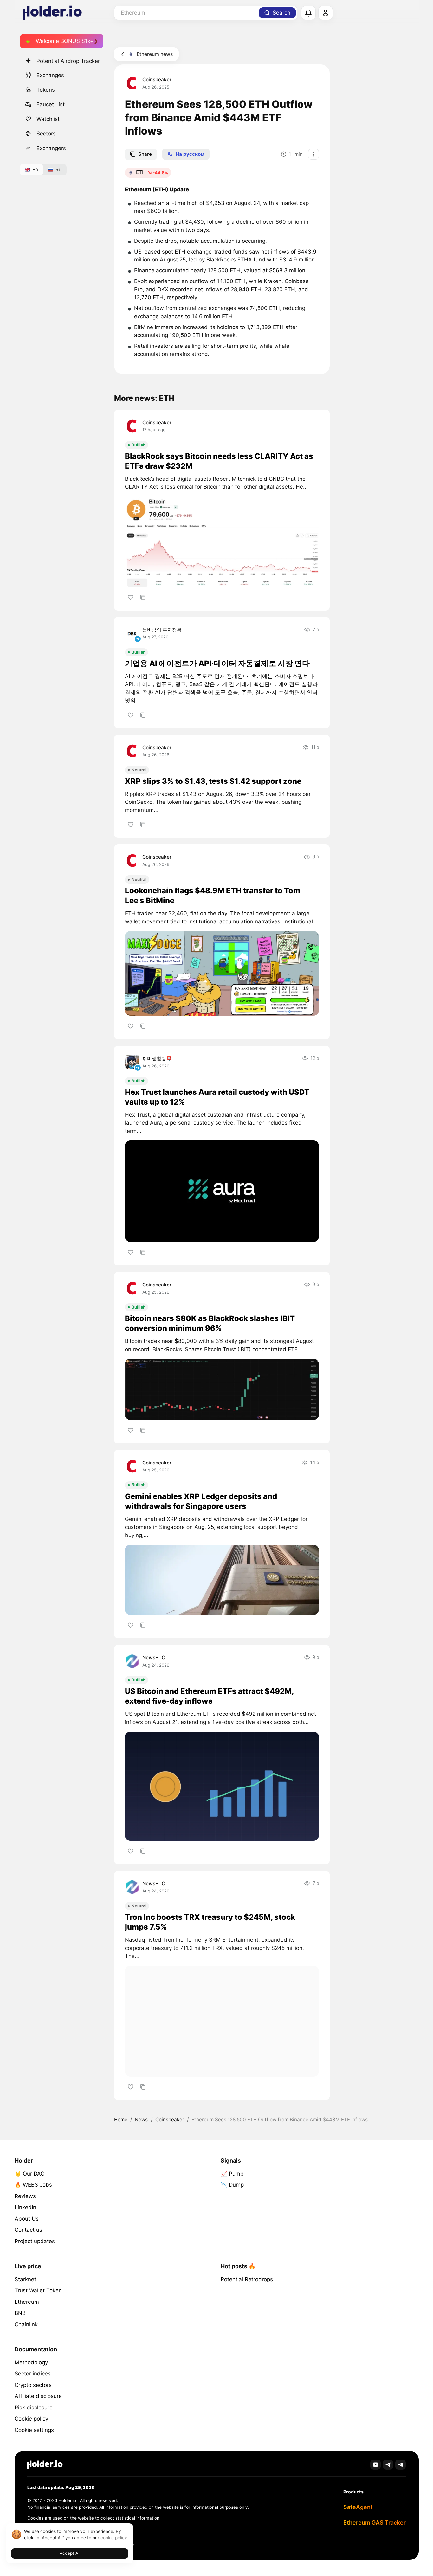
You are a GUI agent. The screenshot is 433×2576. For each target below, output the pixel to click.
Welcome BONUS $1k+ (65, 41)
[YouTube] (375, 2465)
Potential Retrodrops (247, 2279)
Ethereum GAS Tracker (375, 2523)
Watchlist (48, 119)
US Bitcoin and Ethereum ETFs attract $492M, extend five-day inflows (209, 1696)
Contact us (28, 2230)
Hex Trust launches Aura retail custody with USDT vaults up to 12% (217, 1097)
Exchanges (50, 75)
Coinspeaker (157, 79)
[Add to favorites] (130, 597)
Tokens (46, 90)
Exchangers (51, 148)
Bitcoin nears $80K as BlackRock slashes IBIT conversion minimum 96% (210, 1323)
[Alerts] (308, 13)
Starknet (25, 2279)
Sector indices (33, 2374)
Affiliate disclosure (38, 2396)
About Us (27, 2219)
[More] (313, 154)
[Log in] (326, 13)
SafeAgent (358, 2507)
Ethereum (27, 2302)
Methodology (31, 2362)
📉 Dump (232, 2185)
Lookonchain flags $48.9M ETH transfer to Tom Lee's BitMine (213, 895)
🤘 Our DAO (30, 2174)
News (141, 2120)
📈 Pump (232, 2174)
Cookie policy (31, 2419)
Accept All (70, 2553)
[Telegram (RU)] (401, 2465)
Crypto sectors (33, 2385)
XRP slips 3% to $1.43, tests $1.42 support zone (213, 781)
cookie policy (114, 2538)
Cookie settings (34, 2430)
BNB (20, 2313)
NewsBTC (154, 1658)
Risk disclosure (34, 2408)
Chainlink (26, 2324)
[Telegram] (388, 2465)
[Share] (143, 597)
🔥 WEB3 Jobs (33, 2185)
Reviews (25, 2196)
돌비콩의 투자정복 (162, 630)
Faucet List (51, 104)
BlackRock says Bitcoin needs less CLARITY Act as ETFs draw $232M (219, 461)
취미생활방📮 (157, 1058)
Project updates (35, 2241)
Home (121, 2120)
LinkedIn (25, 2207)
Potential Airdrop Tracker (68, 61)
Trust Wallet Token (38, 2290)
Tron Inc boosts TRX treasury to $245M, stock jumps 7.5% (210, 1922)
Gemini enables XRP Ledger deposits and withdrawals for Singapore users (201, 1501)
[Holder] (45, 2465)
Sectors (46, 134)
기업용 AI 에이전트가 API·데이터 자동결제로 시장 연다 (217, 663)
